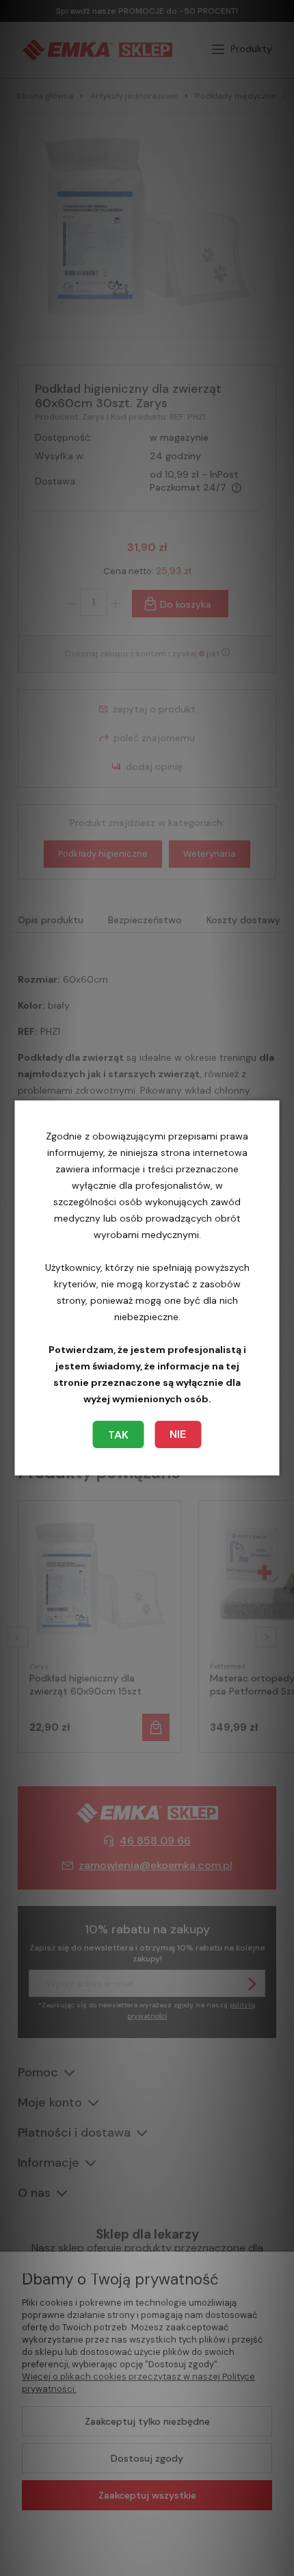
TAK (118, 1435)
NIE (178, 1434)
